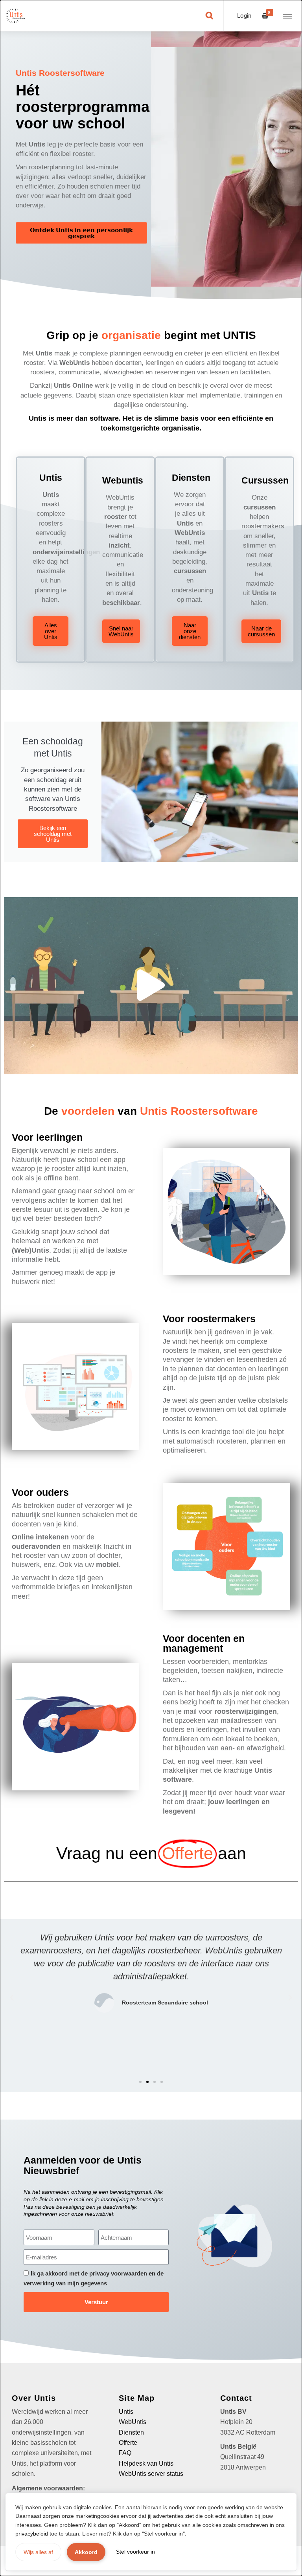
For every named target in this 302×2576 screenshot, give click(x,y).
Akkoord (86, 2552)
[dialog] (151, 1288)
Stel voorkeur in (135, 2552)
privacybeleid (32, 2534)
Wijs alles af (38, 2552)
